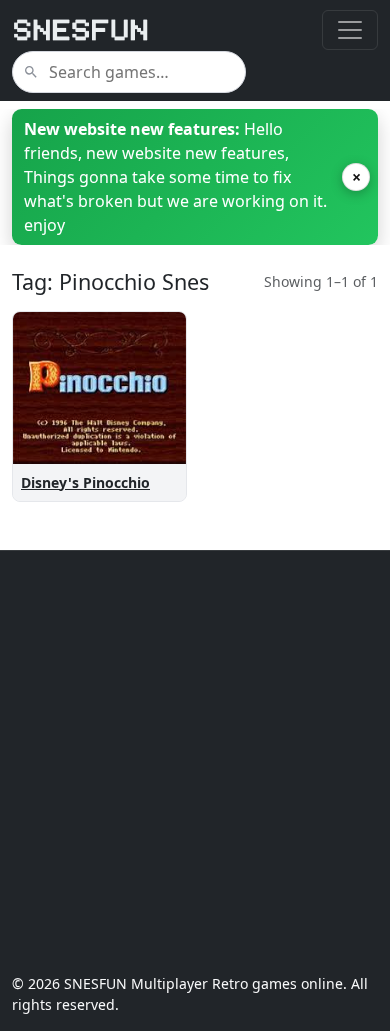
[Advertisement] (195, 762)
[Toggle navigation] (350, 30)
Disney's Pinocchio (85, 482)
